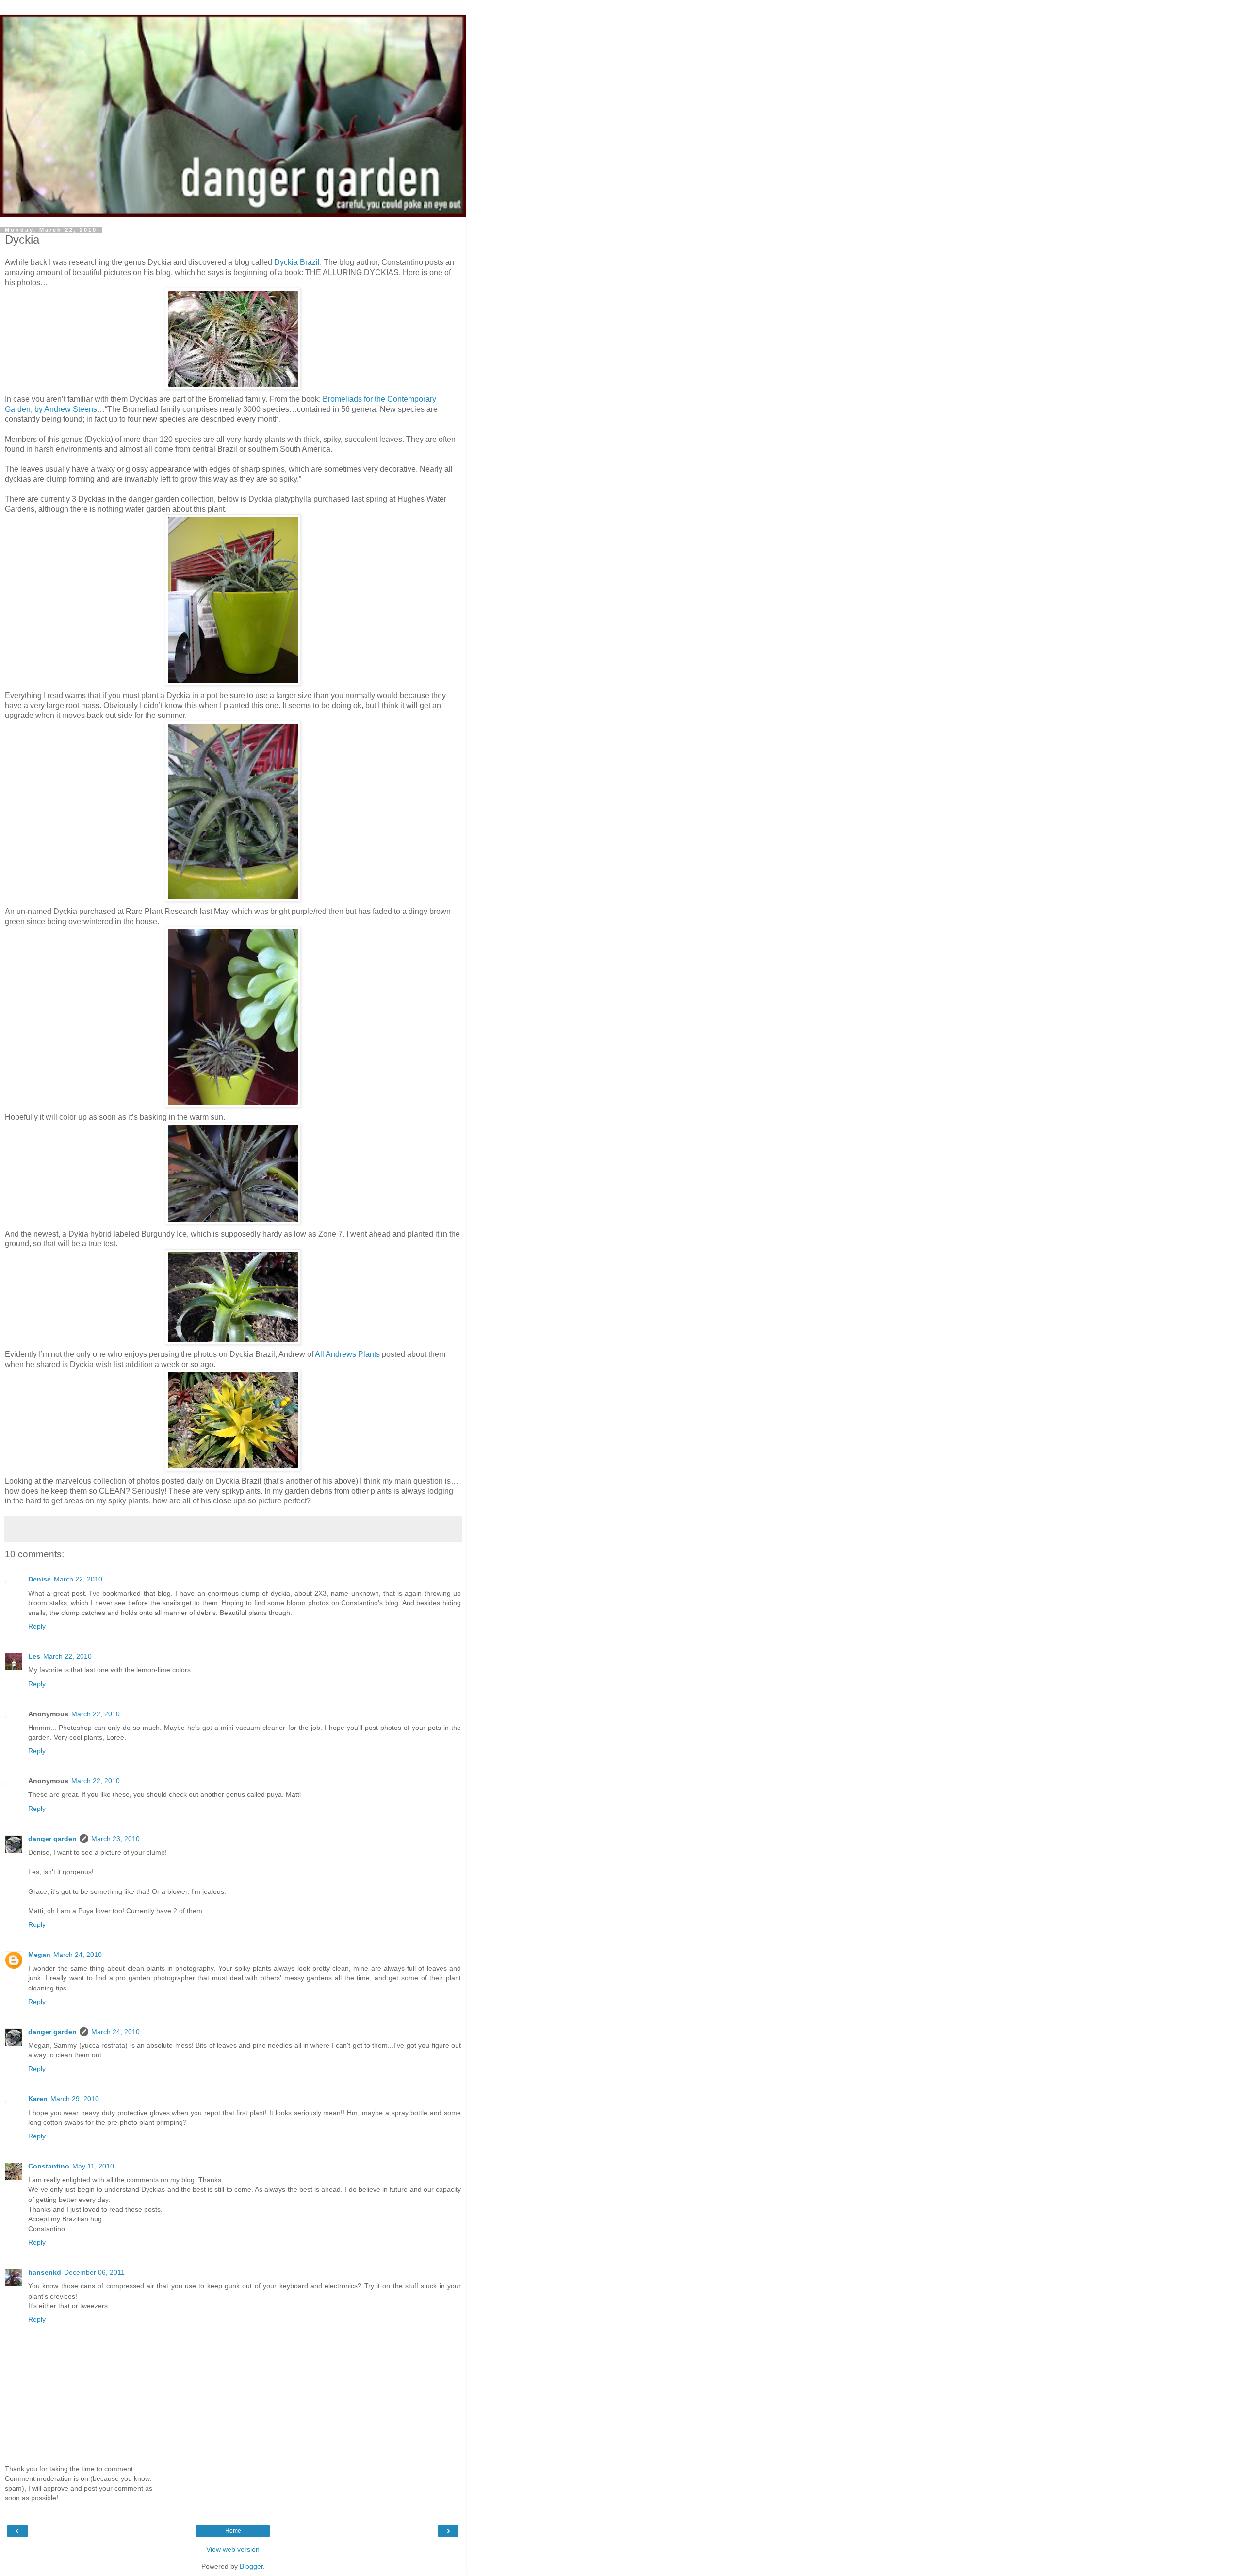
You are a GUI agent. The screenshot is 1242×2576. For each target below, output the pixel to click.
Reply (37, 1626)
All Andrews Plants (347, 1354)
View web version (233, 2549)
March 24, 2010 (78, 1955)
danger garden (52, 1839)
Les (34, 1656)
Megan (39, 1955)
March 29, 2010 (75, 2099)
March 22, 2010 (78, 1579)
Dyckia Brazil (297, 262)
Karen (38, 2099)
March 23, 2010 (115, 1839)
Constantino (49, 2166)
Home (233, 2531)
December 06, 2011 (94, 2272)
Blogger (251, 2566)
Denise (40, 1579)
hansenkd (45, 2272)
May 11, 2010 (93, 2166)
